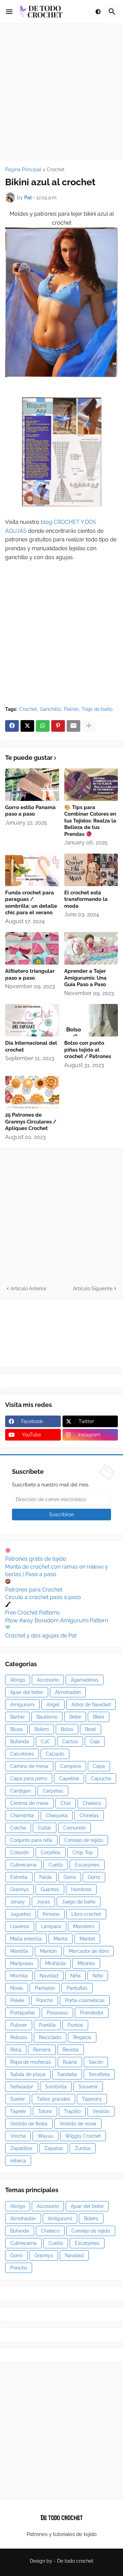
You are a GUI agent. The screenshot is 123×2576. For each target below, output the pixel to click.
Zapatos (54, 2148)
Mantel (87, 1939)
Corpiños (51, 1852)
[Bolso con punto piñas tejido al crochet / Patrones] (91, 1020)
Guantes (50, 1889)
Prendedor (92, 2013)
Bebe (75, 1717)
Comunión (74, 1828)
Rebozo (19, 2037)
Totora (45, 2111)
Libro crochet (86, 1914)
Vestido (101, 2111)
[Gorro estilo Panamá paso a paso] (32, 785)
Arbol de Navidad (91, 1705)
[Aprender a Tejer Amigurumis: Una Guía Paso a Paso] (91, 948)
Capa (99, 1766)
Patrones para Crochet (34, 1590)
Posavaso (57, 2013)
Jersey (18, 1902)
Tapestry (92, 2099)
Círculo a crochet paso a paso (43, 1597)
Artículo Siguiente (93, 1289)
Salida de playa (28, 2074)
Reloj (16, 2050)
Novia (17, 1988)
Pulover (19, 2025)
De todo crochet (75, 2561)
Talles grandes (53, 2099)
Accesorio (48, 1680)
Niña (76, 1976)
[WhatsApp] (43, 726)
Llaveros (20, 1926)
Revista (71, 2050)
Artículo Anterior (29, 1289)
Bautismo (47, 1717)
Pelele (17, 2000)
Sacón (96, 2062)
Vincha (18, 2136)
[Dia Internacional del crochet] (32, 1020)
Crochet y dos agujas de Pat (41, 1636)
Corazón (19, 1852)
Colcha (18, 1828)
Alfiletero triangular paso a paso (30, 975)
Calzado (55, 1754)
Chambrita (22, 1815)
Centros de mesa (29, 1803)
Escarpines (87, 1865)
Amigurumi (22, 1705)
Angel (53, 1705)
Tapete (18, 2111)
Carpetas (53, 1791)
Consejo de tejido (84, 1840)
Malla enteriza (26, 1939)
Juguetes (20, 1914)
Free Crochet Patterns (32, 1613)
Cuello (56, 1865)
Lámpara (51, 1926)
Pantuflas (77, 1988)
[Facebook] (12, 726)
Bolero (42, 1729)
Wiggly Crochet (83, 2136)
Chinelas (89, 1815)
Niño (98, 1976)
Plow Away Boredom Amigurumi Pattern (57, 1620)
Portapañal (23, 2013)
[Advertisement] (61, 92)
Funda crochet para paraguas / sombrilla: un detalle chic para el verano (31, 903)
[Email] (73, 726)
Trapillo (72, 2111)
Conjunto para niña (31, 1840)
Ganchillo (50, 709)
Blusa (16, 1729)
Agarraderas (85, 1680)
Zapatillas (21, 2148)
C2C (46, 1742)
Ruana (70, 2062)
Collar (45, 1828)
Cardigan (20, 1791)
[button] (9, 12)
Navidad (49, 1976)
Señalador (22, 2087)
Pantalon (45, 1988)
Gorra (70, 1877)
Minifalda (55, 1963)
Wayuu (45, 2136)
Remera (42, 2050)
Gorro (94, 1877)
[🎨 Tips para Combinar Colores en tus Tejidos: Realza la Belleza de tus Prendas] (91, 785)
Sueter (18, 2099)
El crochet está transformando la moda (86, 899)
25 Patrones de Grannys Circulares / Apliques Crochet (31, 1122)
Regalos (82, 2037)
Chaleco (92, 1803)
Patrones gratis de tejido (36, 1559)
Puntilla (47, 2025)
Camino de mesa (29, 1766)
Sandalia (67, 2074)
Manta (61, 1939)
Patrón (71, 709)
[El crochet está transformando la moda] (91, 870)
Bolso (67, 1729)
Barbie (17, 1717)
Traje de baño (97, 709)
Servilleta (99, 2074)
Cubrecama (23, 1865)
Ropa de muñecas (31, 2062)
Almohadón (68, 1692)
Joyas (43, 1902)
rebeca (18, 2161)
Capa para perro (29, 1779)
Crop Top (83, 1852)
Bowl (91, 1729)
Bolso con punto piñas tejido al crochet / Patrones (88, 1050)
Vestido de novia (78, 2124)
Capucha (101, 1779)
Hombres (81, 1889)
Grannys (19, 1889)
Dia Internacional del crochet (31, 1046)
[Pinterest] (58, 726)
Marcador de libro (89, 1951)
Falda (45, 1877)
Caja (95, 1742)
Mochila (19, 1976)
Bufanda (20, 1742)
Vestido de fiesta (29, 2124)
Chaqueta (57, 1815)
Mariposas (22, 1963)
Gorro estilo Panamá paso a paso (30, 811)
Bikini (99, 1717)
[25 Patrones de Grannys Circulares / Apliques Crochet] (32, 1092)
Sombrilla (56, 2087)
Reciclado (50, 2037)
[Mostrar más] (89, 726)
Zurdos (83, 2148)
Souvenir (88, 2087)
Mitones (86, 1963)
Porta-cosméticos (85, 2000)
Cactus (70, 1742)
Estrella (19, 1877)
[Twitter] (27, 726)
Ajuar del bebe (27, 1692)
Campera (71, 1766)
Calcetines (22, 1754)
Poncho (45, 2000)
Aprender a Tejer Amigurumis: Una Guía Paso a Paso (85, 978)
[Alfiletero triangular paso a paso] (32, 948)
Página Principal (23, 170)
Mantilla (19, 1951)
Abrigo (18, 1680)
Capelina (69, 1779)
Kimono (51, 1914)
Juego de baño (79, 1902)
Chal (66, 1803)
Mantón (48, 1951)
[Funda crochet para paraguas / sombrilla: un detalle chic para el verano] (32, 870)
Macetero (84, 1926)
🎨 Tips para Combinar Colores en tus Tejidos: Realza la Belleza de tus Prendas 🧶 (90, 821)
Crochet (56, 170)
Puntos (75, 2025)
